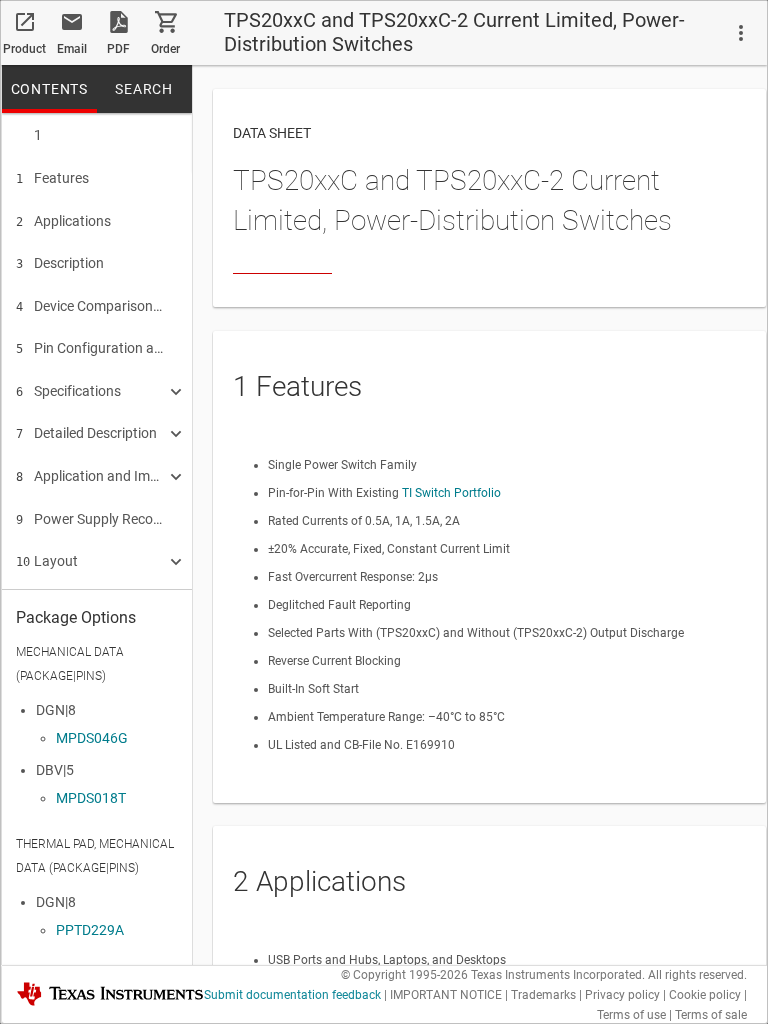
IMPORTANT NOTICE (446, 995)
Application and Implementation (90, 476)
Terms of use (631, 1015)
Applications (63, 221)
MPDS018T (91, 798)
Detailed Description (86, 433)
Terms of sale (711, 1015)
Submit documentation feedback (292, 995)
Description (60, 263)
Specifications (68, 391)
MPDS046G (92, 738)
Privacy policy (622, 995)
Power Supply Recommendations (90, 519)
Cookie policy (705, 995)
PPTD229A (90, 930)
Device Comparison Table (90, 306)
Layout (47, 561)
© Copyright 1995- (404, 975)
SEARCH (144, 89)
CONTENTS (49, 89)
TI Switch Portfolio (451, 493)
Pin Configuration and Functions (90, 348)
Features (52, 178)
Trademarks (543, 995)
